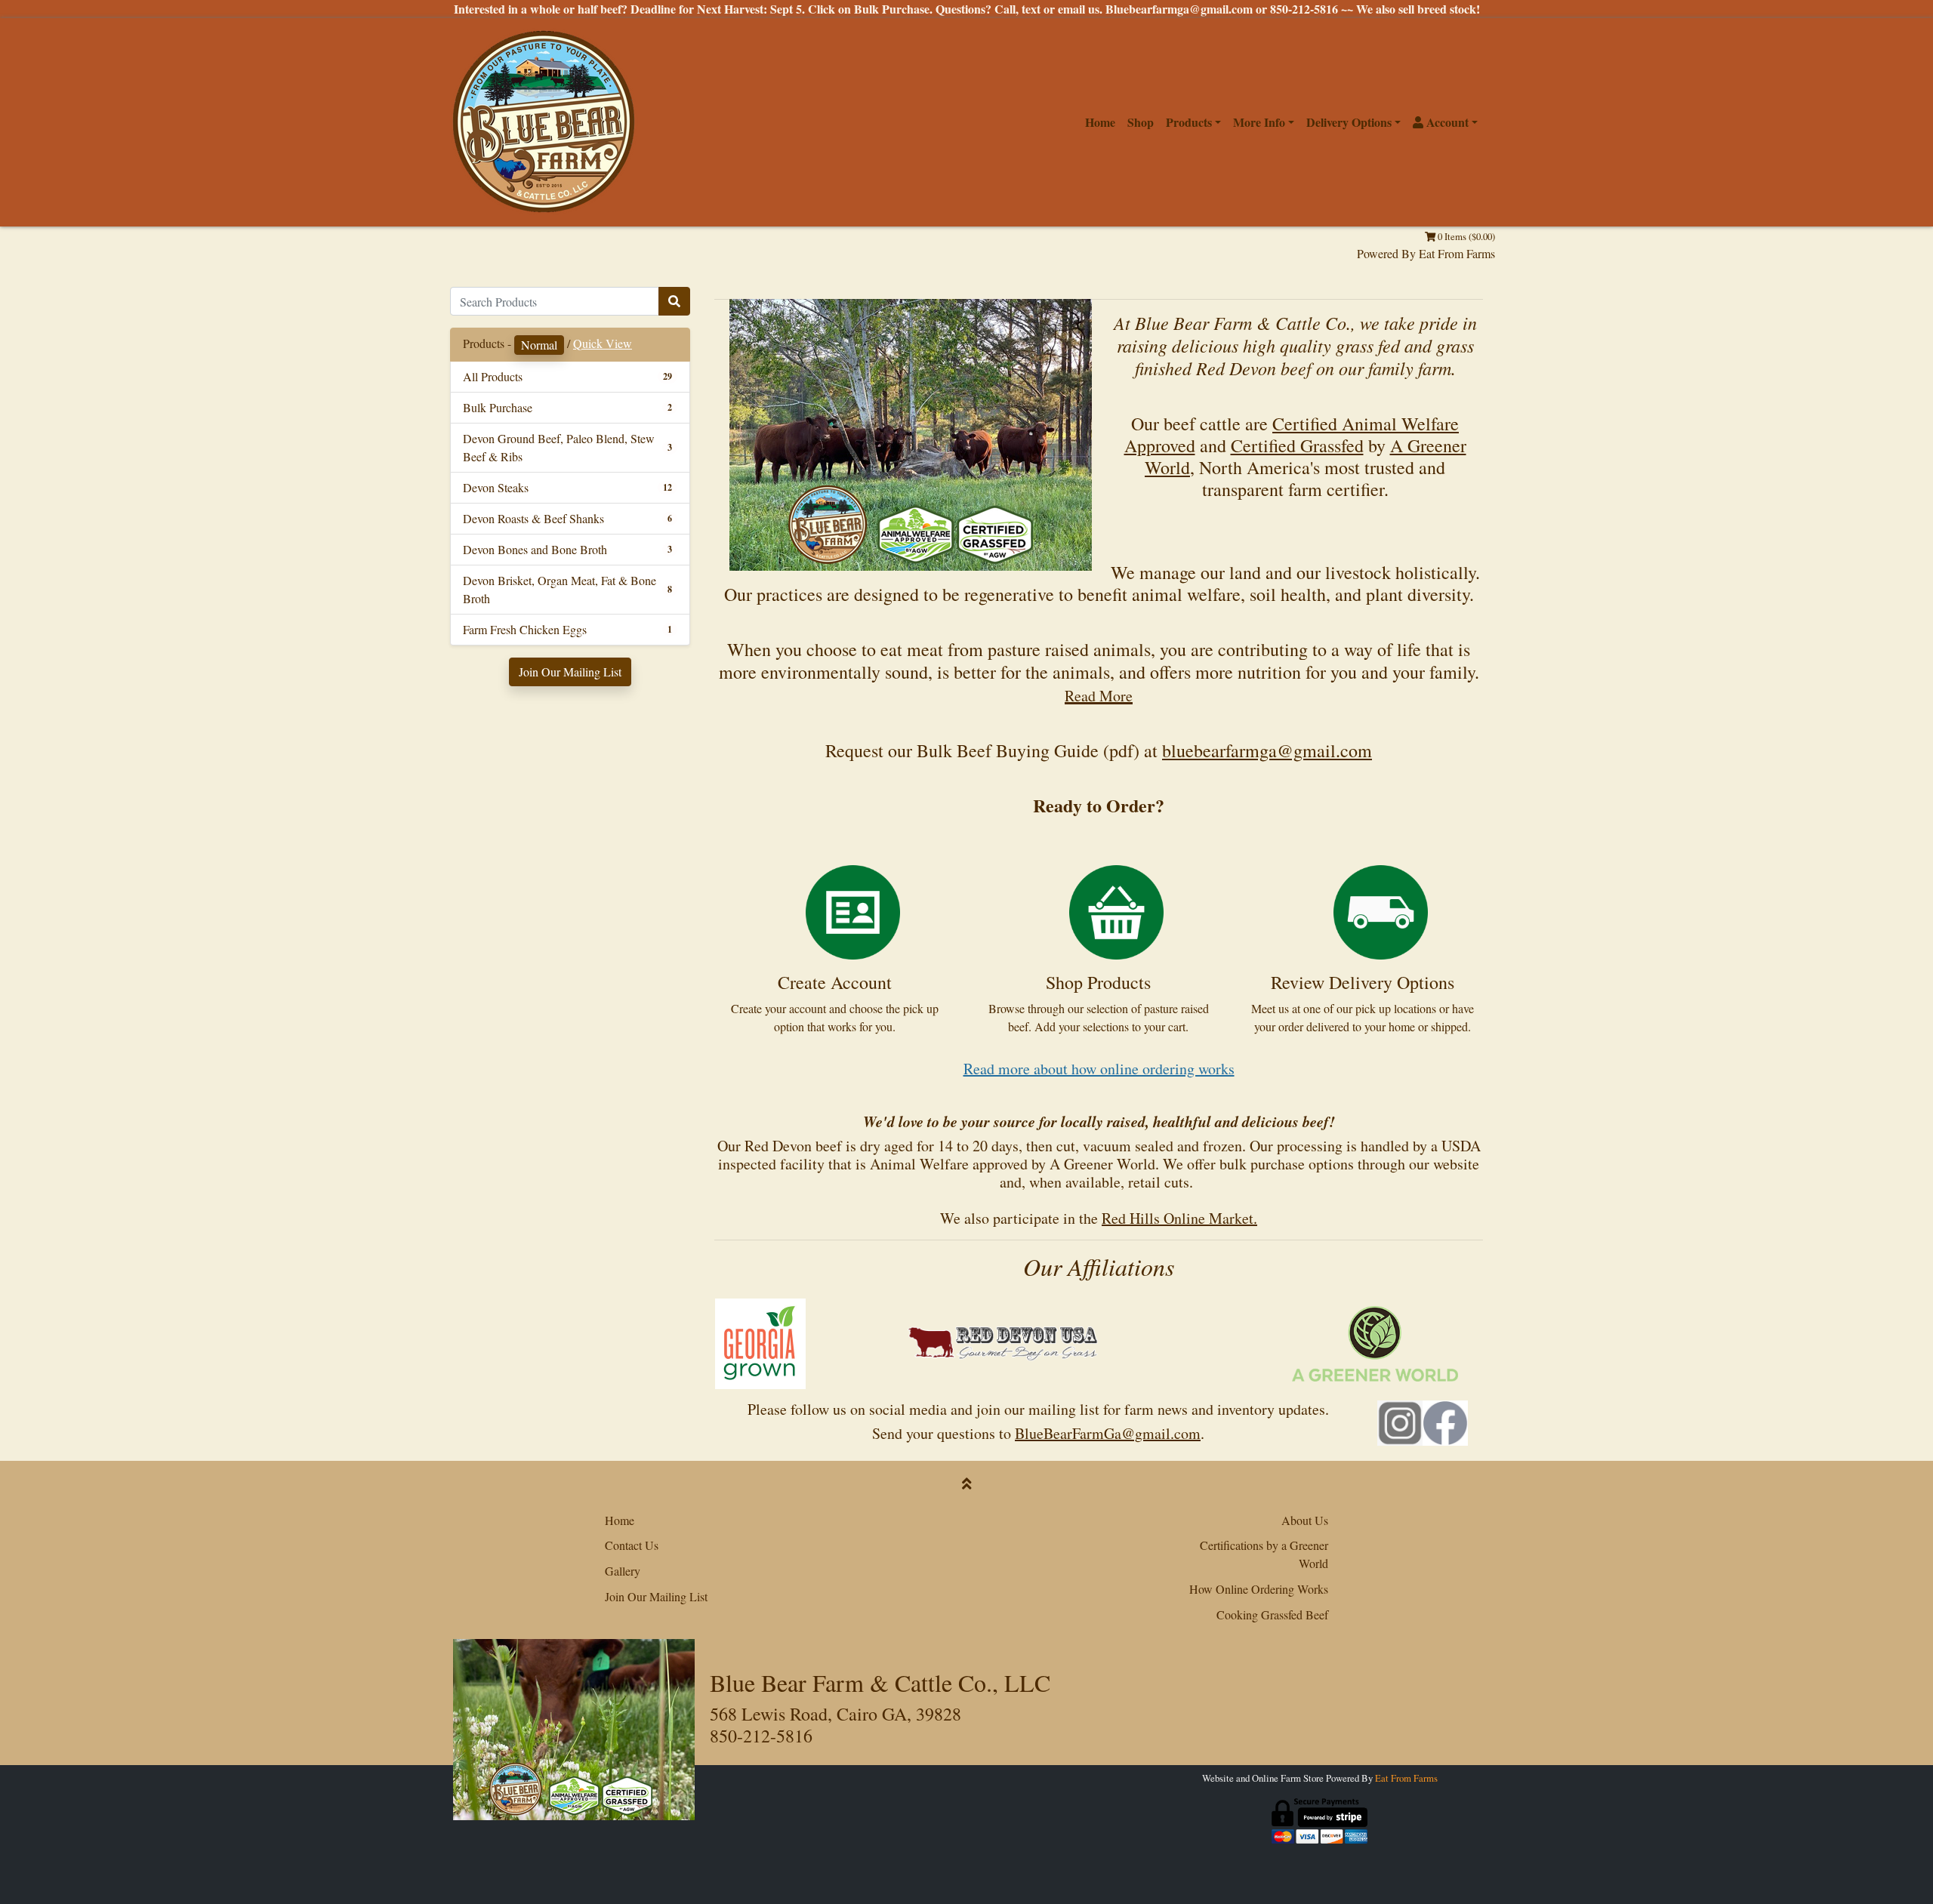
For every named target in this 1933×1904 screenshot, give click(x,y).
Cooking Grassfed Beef (1272, 1614)
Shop (1141, 122)
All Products (493, 376)
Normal (539, 345)
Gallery (623, 1571)
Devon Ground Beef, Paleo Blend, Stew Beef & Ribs (559, 447)
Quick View (603, 343)
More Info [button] (1259, 122)
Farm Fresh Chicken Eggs (525, 629)
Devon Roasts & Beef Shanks (533, 518)
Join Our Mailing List (570, 672)
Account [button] (1446, 122)
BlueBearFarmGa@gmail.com (1108, 1433)
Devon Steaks (496, 487)
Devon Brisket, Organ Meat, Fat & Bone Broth (560, 589)
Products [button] (1189, 122)
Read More (1099, 696)
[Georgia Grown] (760, 1342)
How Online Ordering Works (1259, 1589)
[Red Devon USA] (1003, 1342)
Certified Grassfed (1297, 445)
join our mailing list (1038, 1409)
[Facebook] (1445, 1419)
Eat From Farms (1457, 253)
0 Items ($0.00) (1465, 236)
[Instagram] (1400, 1419)
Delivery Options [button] (1349, 122)
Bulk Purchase (498, 407)
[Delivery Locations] (1381, 910)
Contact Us (632, 1545)
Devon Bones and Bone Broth (535, 549)
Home (1100, 122)
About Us (1305, 1520)
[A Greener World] (1375, 1342)
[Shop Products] (1116, 910)
